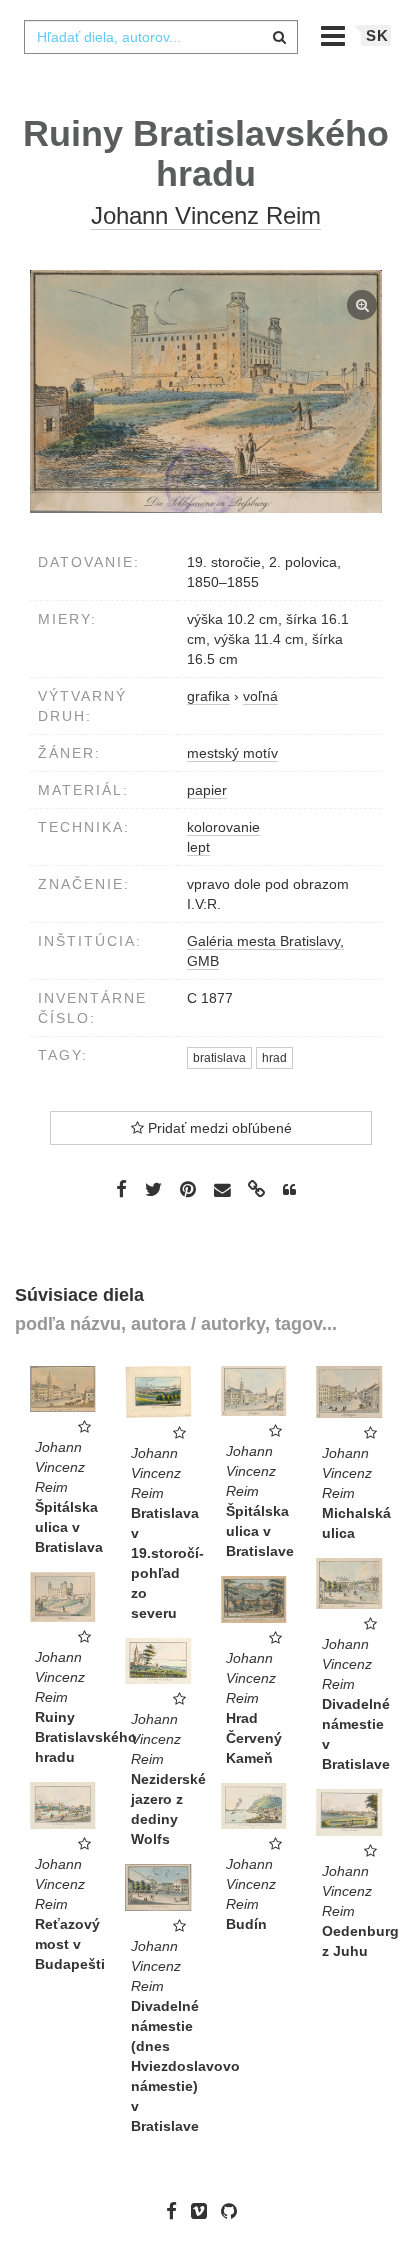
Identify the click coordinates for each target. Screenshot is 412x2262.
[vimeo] (204, 2211)
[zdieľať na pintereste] (188, 1189)
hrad (274, 1058)
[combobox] (161, 37)
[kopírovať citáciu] (289, 1190)
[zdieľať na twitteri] (153, 1189)
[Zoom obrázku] (206, 392)
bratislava (219, 1058)
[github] (234, 2211)
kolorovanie (223, 827)
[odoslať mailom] (222, 1190)
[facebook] (176, 2211)
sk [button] (377, 35)
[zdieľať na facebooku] (121, 1189)
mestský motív (232, 753)
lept (198, 847)
